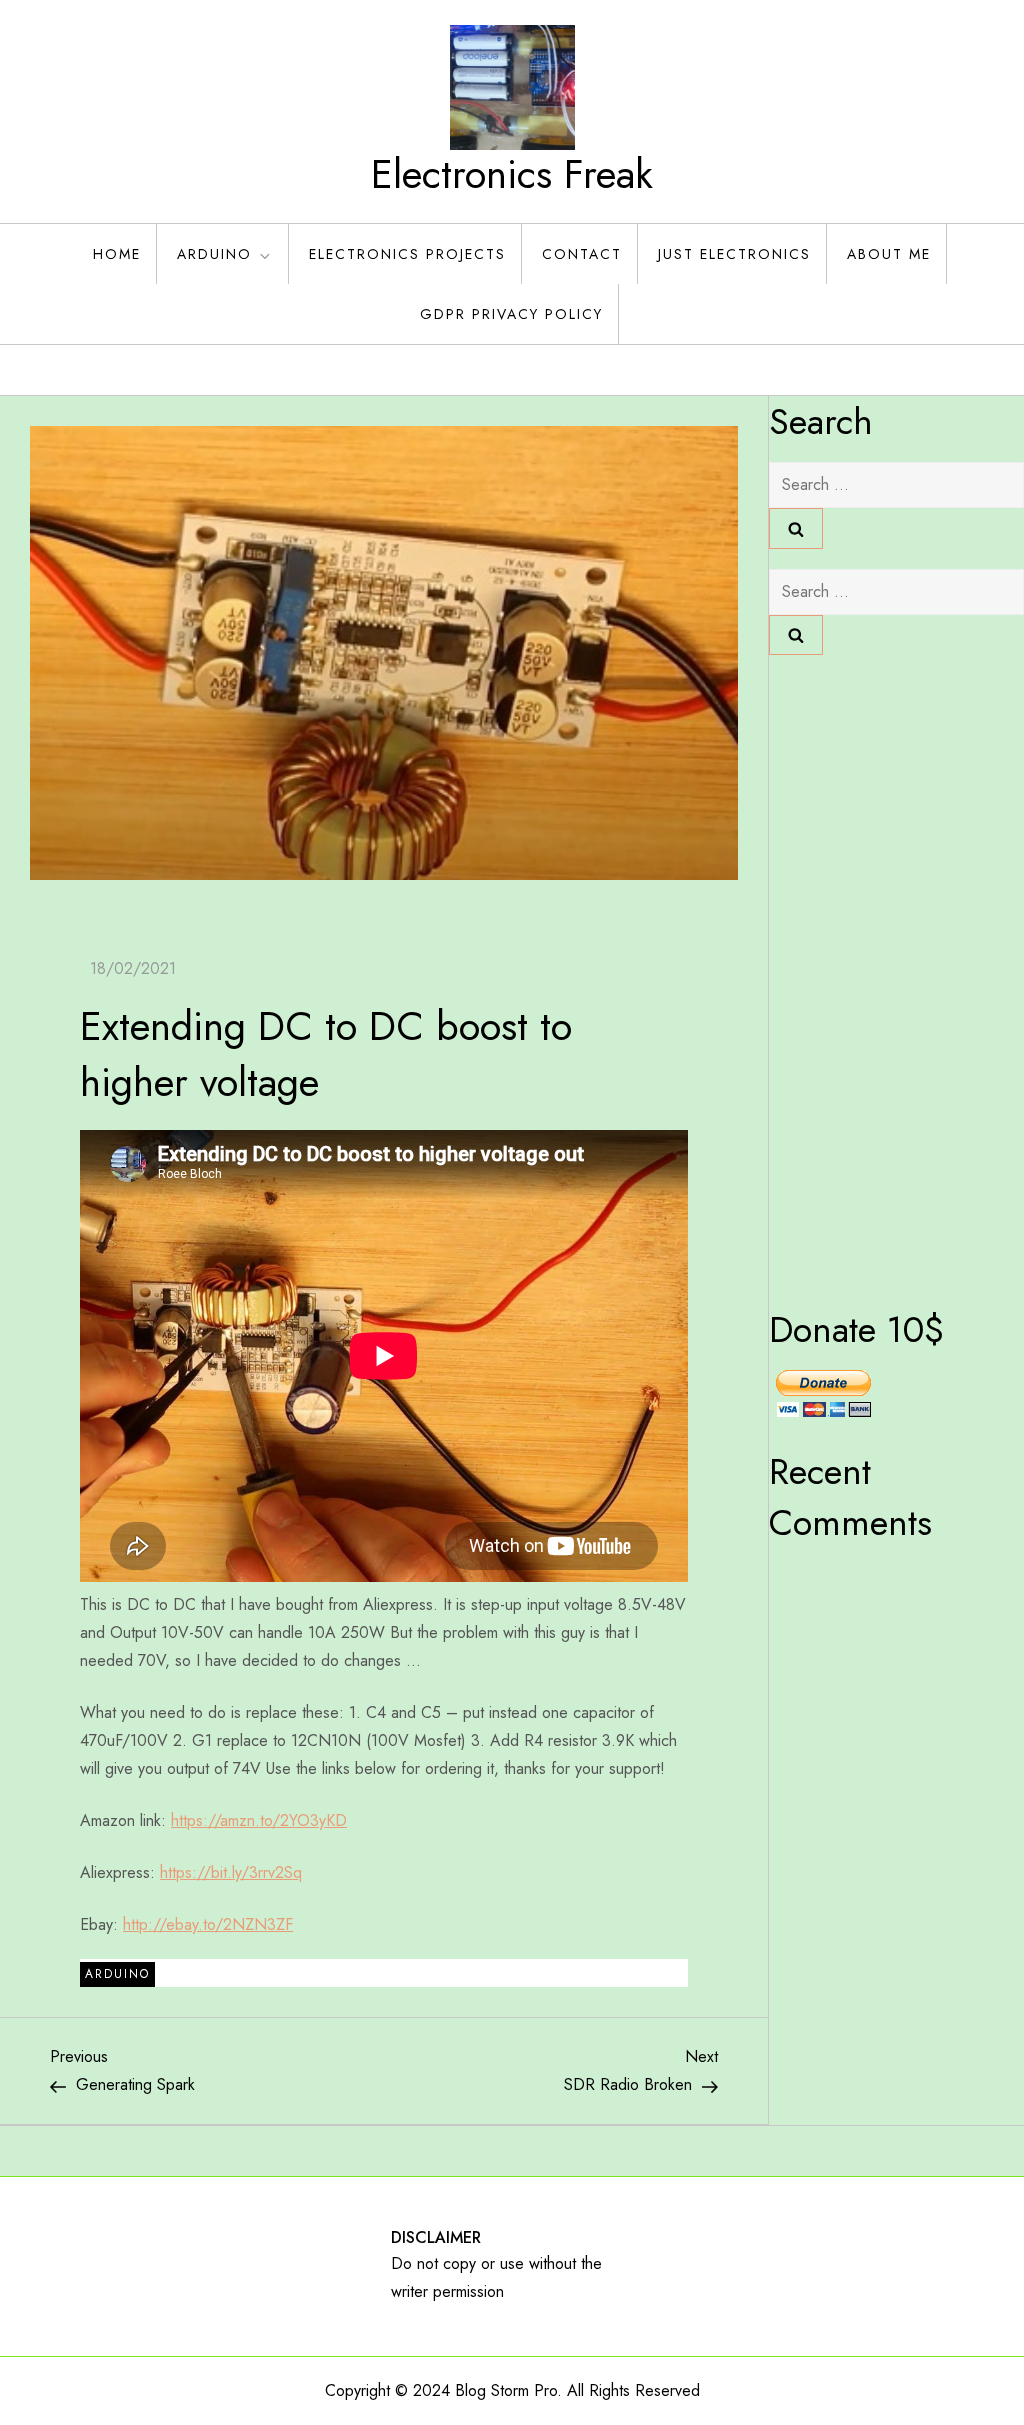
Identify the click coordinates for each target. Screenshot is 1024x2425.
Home (117, 254)
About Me (889, 254)
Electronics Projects (407, 254)
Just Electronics (734, 254)
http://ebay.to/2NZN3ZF (208, 1924)
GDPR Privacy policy (511, 314)
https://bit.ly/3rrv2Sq (231, 1872)
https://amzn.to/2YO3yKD (259, 1820)
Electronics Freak (512, 174)
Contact (582, 254)
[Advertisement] (849, 975)
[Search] (796, 528)
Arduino (214, 254)
